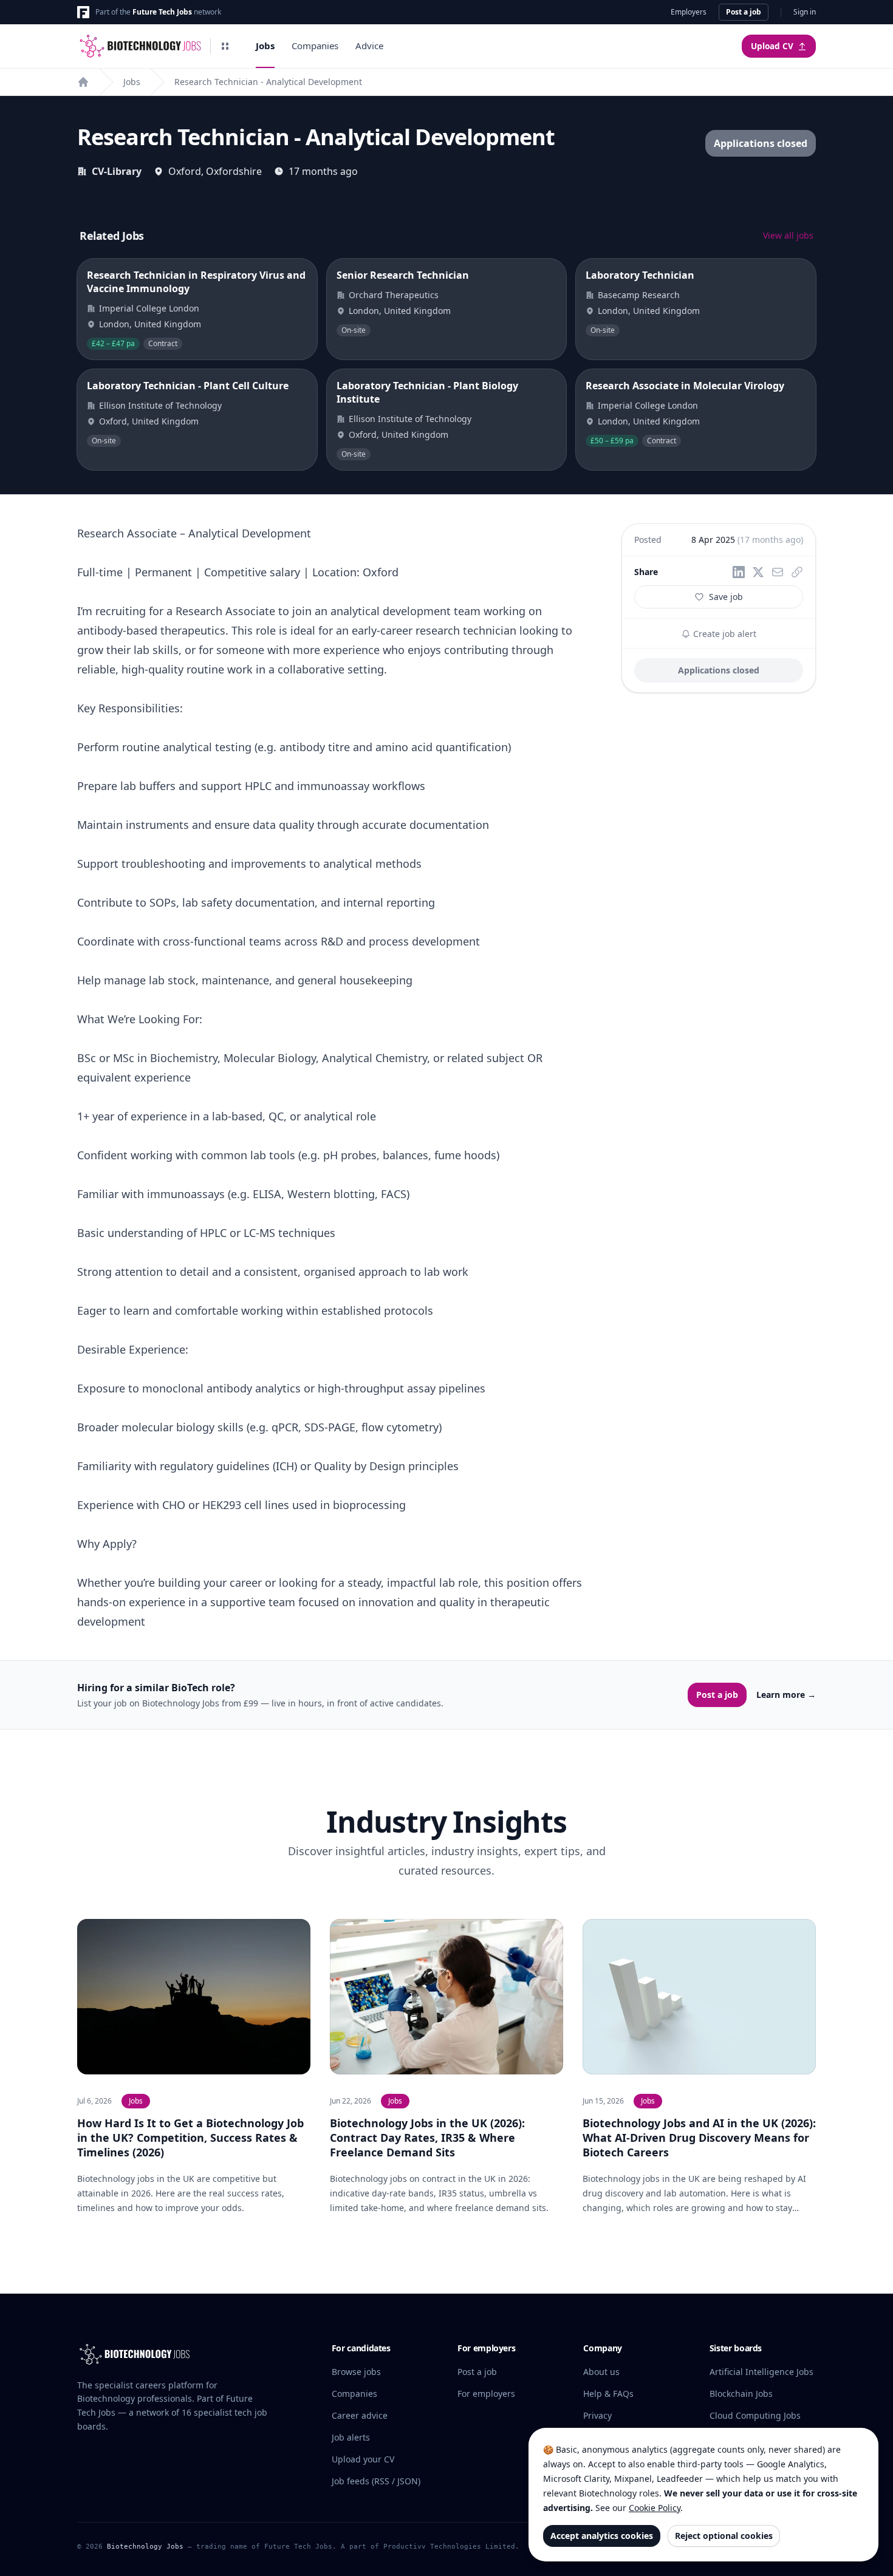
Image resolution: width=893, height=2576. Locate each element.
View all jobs (788, 235)
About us (601, 2372)
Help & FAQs (608, 2394)
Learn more (786, 1695)
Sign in (805, 12)
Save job (726, 597)
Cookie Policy (655, 2508)
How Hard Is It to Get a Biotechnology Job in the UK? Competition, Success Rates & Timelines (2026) (190, 2138)
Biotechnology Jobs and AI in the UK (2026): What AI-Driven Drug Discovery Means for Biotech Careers (699, 2138)
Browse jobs (356, 2372)
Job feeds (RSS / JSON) (376, 2481)
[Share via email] (778, 572)
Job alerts (351, 2437)
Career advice (360, 2415)
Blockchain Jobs (741, 2394)
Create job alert (724, 634)
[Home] (83, 82)
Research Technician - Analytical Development (268, 82)
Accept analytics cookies (602, 2536)
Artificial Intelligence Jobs (761, 2372)
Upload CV (772, 46)
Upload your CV (363, 2459)
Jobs (265, 46)
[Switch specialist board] (225, 46)
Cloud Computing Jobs (755, 2415)
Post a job (744, 12)
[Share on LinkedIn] (739, 572)
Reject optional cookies (724, 2536)
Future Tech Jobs (162, 12)
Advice (369, 46)
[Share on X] (758, 572)
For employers (486, 2394)
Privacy (597, 2415)
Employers (689, 12)
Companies (315, 46)
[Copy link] (797, 572)
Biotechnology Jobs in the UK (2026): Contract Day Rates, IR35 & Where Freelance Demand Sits (427, 2138)
